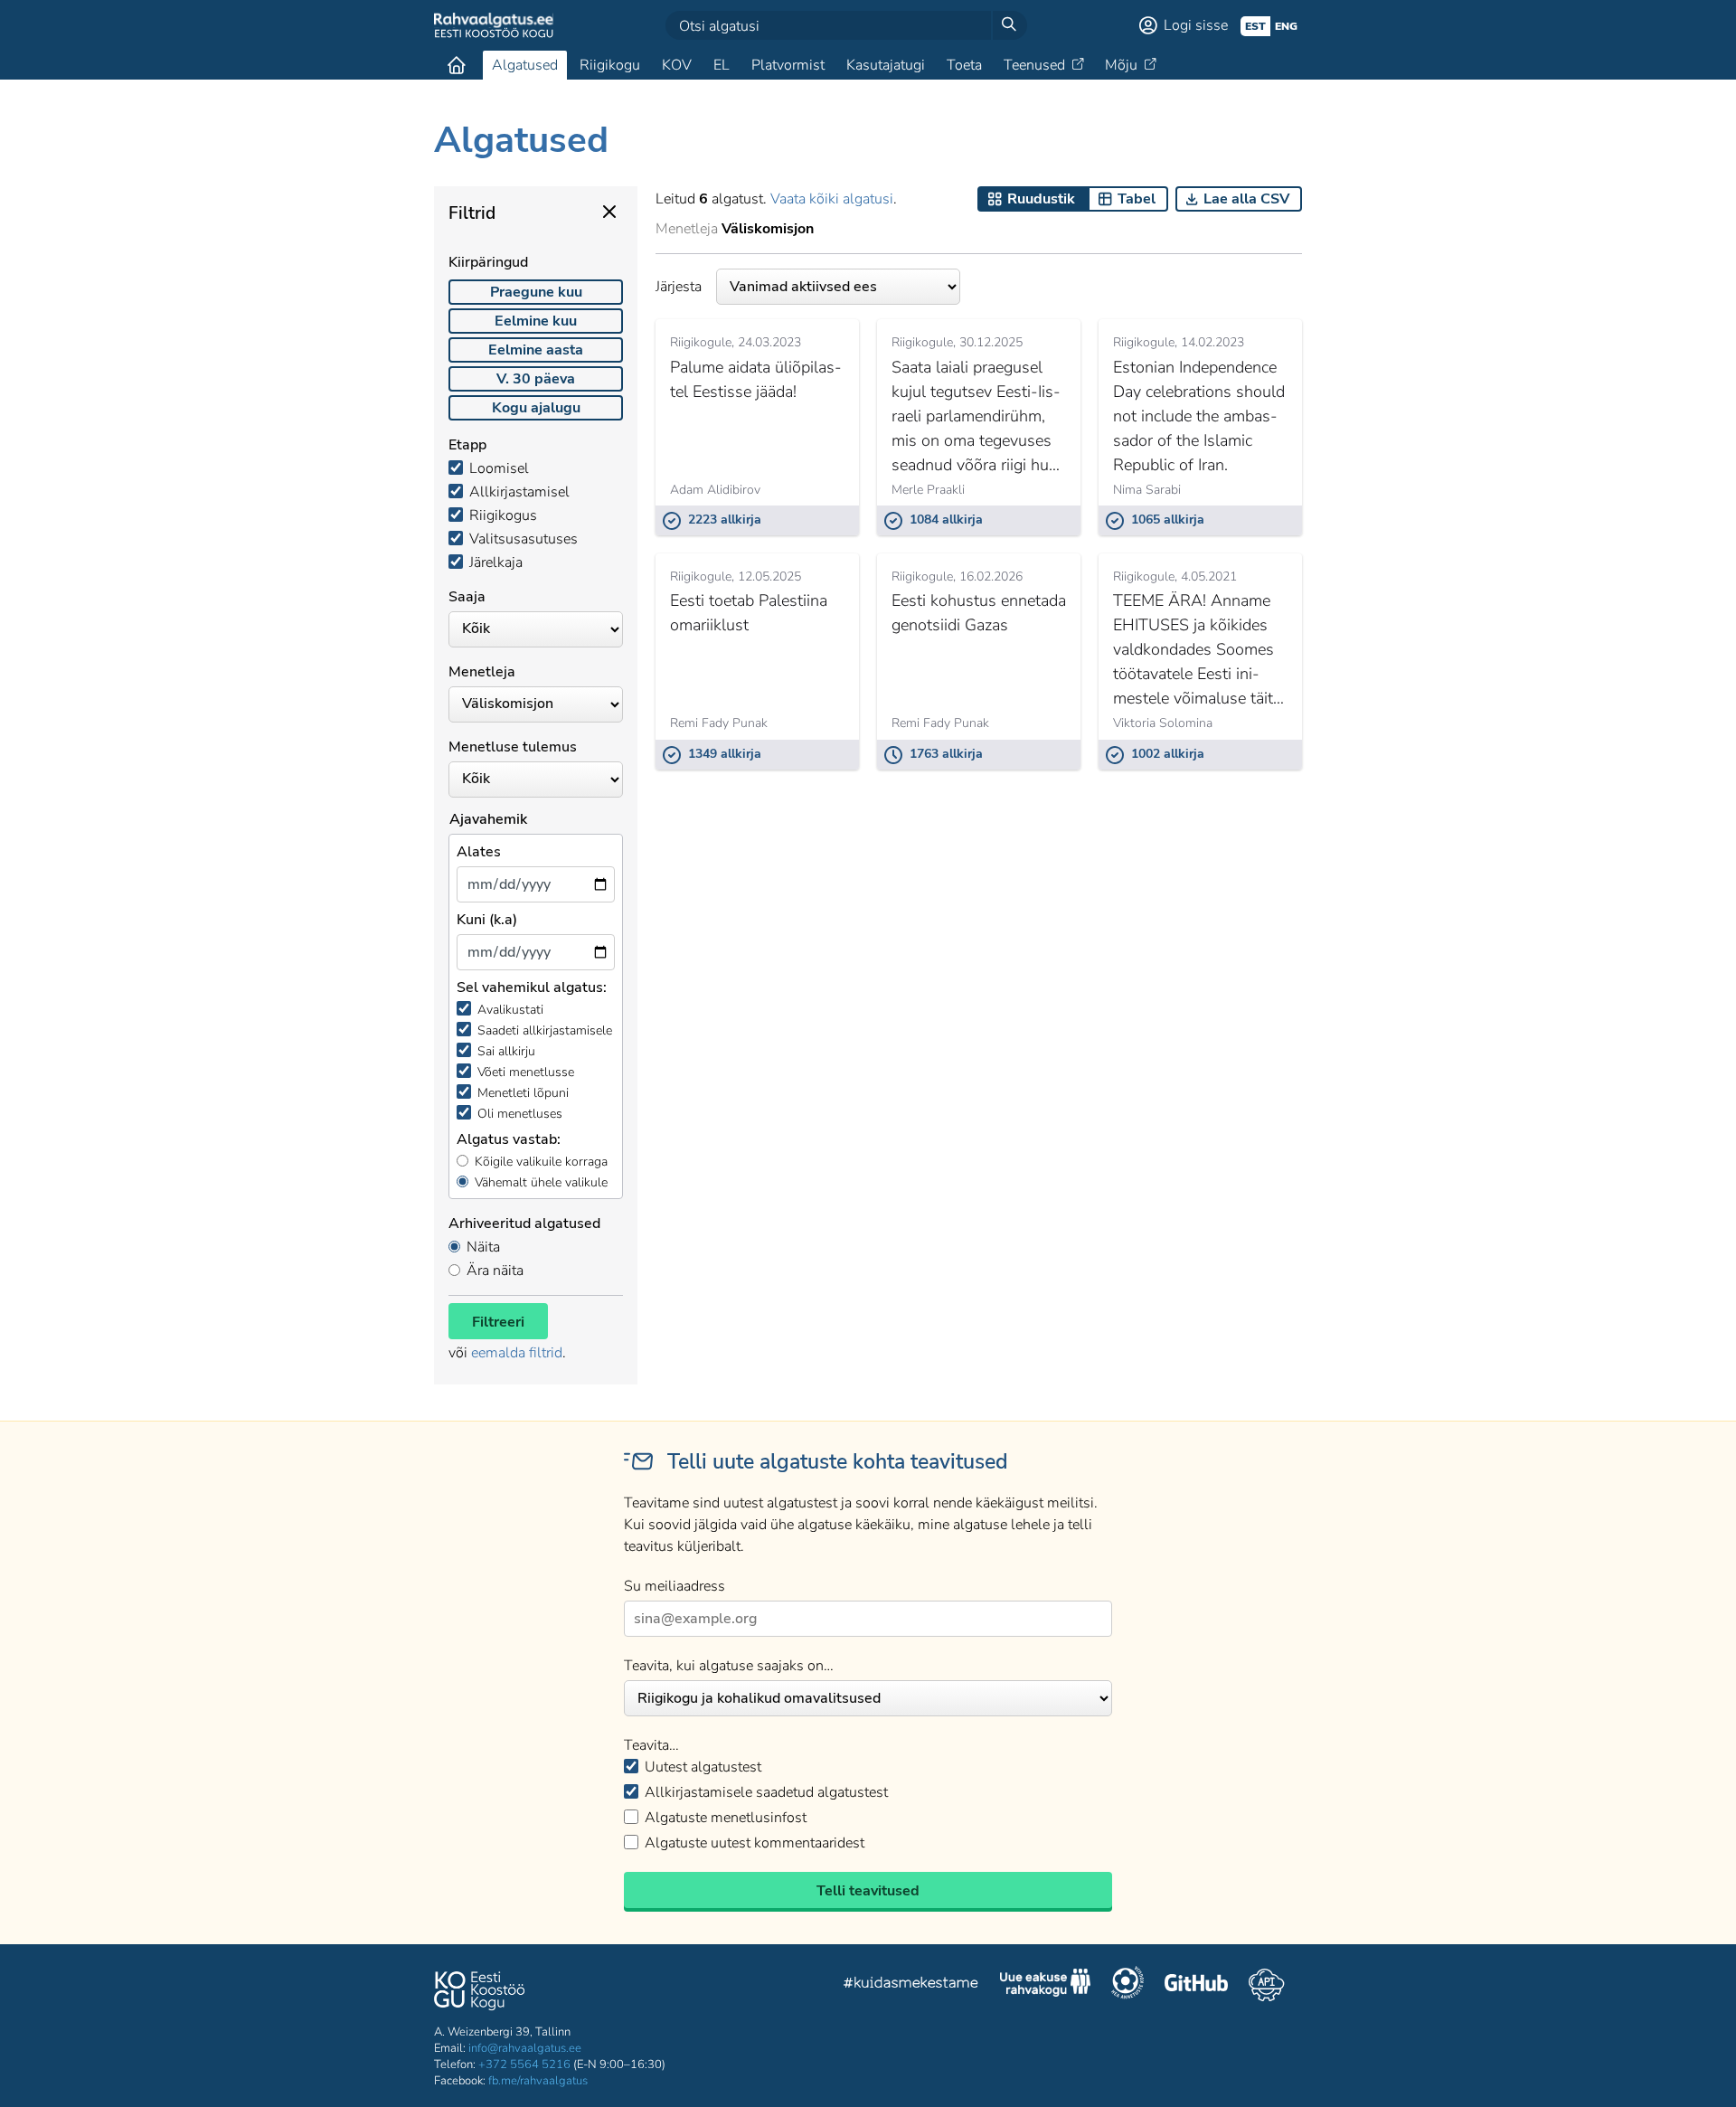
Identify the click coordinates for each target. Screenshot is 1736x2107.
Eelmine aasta (536, 350)
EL (722, 65)
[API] (1266, 1985)
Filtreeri (498, 1322)
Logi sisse (1196, 25)
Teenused (1034, 65)
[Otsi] (1009, 25)
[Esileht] (457, 65)
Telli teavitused (868, 1891)
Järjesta (679, 287)
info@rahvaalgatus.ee (525, 2048)
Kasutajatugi (886, 65)
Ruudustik (1041, 199)
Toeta (964, 65)
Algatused (525, 65)
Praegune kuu (536, 292)
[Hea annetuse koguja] (1127, 1985)
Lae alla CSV (1246, 199)
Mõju (1121, 65)
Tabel (1137, 199)
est (1255, 26)
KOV (677, 65)
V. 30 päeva (536, 379)
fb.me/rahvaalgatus (538, 2081)
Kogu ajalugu (536, 408)
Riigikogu (610, 65)
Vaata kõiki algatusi (832, 199)
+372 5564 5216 (524, 2064)
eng (1286, 26)
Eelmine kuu (536, 321)
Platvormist (788, 65)
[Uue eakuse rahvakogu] (1045, 1985)
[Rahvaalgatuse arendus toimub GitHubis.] (1196, 1985)
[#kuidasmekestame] (911, 1985)
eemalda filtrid (517, 1353)
